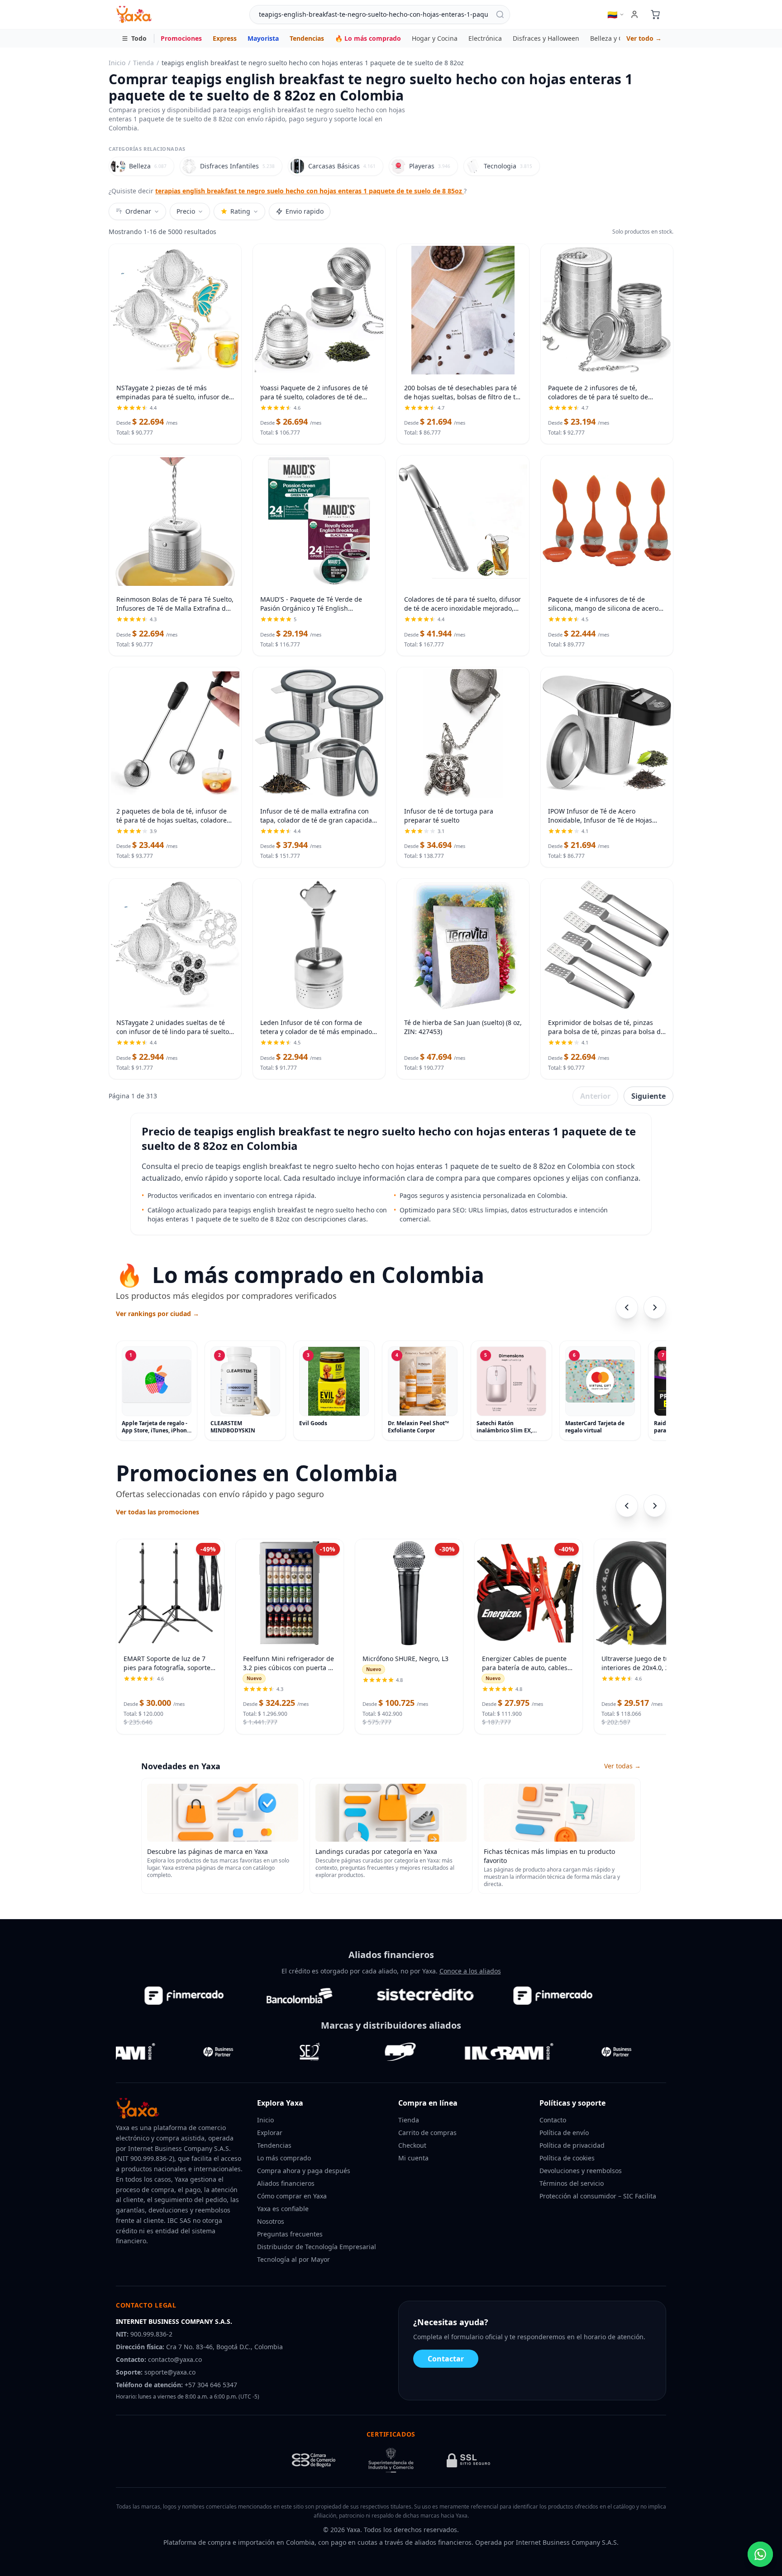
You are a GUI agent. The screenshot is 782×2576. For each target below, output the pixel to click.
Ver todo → (644, 38)
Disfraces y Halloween (546, 38)
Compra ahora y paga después (304, 2171)
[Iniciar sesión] (634, 14)
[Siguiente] (655, 1307)
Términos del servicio (572, 2183)
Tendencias (307, 38)
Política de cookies (567, 2158)
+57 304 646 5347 (211, 2385)
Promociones (181, 38)
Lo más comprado (284, 2158)
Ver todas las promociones (157, 1512)
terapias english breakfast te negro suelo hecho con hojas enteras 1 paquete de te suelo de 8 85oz (310, 191)
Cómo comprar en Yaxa (292, 2196)
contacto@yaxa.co (175, 2359)
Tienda (143, 63)
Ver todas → (622, 1766)
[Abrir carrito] (655, 14)
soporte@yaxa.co (170, 2372)
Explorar (270, 2133)
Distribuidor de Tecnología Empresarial (317, 2247)
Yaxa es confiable (283, 2209)
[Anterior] (627, 1307)
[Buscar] (500, 14)
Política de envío (564, 2133)
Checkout (412, 2145)
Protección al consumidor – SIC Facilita (598, 2196)
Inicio (117, 63)
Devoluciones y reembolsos (581, 2171)
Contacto (553, 2120)
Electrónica (485, 38)
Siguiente (648, 1096)
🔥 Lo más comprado (368, 38)
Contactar (446, 2359)
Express (225, 38)
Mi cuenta (413, 2158)
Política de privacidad (572, 2145)
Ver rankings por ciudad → (157, 1314)
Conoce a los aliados (470, 1971)
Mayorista (263, 38)
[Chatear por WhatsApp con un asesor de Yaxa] (760, 2554)
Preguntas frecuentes (290, 2234)
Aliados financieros (286, 2183)
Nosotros (271, 2221)
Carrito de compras (427, 2133)
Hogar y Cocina (435, 38)
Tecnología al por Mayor (293, 2259)
